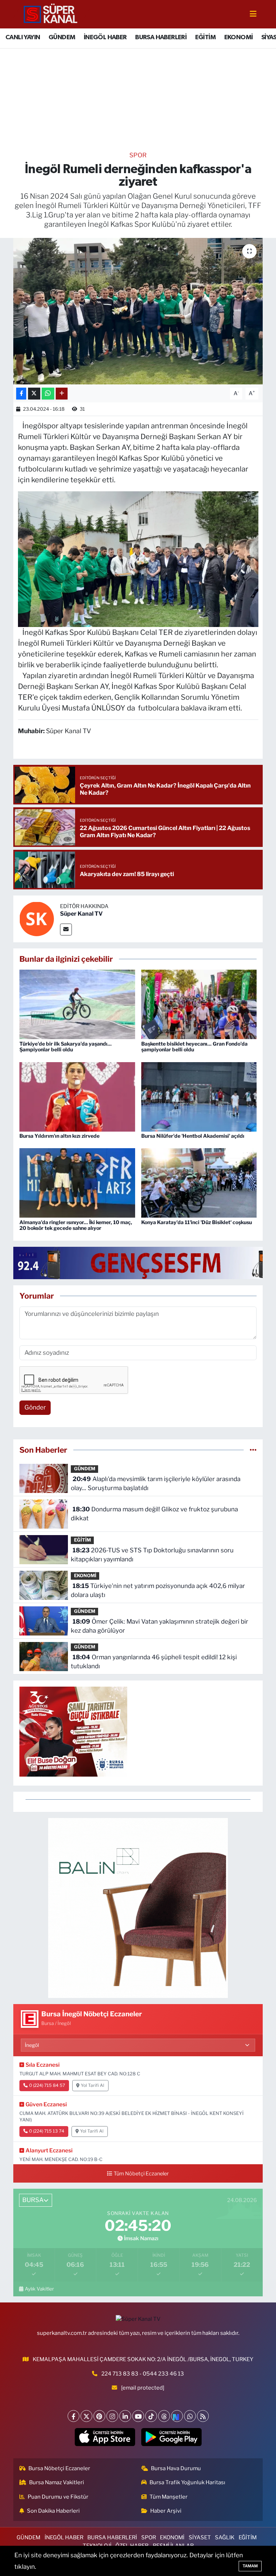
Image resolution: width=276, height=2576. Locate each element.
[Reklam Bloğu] (138, 1908)
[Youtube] (138, 2416)
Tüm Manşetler (169, 2497)
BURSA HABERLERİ (161, 37)
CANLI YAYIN (23, 37)
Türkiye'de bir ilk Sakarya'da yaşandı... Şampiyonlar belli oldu (66, 1047)
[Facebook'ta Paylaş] (21, 394)
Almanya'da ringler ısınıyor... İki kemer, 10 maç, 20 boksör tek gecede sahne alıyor (76, 1225)
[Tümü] (253, 1450)
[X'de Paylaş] (34, 394)
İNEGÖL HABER (105, 37)
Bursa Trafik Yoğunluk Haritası (187, 2482)
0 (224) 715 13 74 (47, 2131)
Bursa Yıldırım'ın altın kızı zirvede (59, 1136)
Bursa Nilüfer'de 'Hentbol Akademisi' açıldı (193, 1136)
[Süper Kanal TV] (51, 14)
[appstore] (105, 2437)
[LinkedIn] (125, 2416)
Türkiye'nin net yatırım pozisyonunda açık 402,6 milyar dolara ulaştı (158, 1591)
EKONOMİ (239, 37)
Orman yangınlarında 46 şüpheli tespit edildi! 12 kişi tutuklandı (154, 1662)
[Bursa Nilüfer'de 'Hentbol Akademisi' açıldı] (199, 1096)
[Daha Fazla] (62, 394)
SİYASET (200, 2537)
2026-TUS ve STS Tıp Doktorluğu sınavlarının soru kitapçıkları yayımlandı (152, 1555)
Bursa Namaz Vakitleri (57, 2482)
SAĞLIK (225, 2537)
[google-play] (171, 2437)
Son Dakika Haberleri (53, 2511)
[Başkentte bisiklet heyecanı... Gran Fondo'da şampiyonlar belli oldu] (199, 1004)
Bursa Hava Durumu (176, 2468)
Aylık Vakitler (39, 2289)
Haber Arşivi (166, 2511)
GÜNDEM (62, 37)
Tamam (250, 2566)
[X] (86, 2416)
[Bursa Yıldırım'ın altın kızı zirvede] (77, 1096)
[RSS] (203, 2416)
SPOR (138, 155)
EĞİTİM (205, 37)
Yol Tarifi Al (93, 2085)
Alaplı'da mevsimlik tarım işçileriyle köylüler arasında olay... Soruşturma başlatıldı (155, 1484)
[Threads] (164, 2416)
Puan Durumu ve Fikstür (58, 2497)
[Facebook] (73, 2416)
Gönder (35, 1407)
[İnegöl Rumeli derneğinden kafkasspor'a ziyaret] (138, 311)
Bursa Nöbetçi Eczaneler (59, 2468)
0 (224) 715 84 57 (47, 2085)
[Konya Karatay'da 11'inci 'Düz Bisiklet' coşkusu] (199, 1182)
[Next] (177, 2416)
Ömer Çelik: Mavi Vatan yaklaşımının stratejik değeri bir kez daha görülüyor (159, 1626)
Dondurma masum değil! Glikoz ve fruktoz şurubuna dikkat (154, 1514)
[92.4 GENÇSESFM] (144, 1262)
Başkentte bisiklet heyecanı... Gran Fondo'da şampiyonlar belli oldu (194, 1047)
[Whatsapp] (190, 2416)
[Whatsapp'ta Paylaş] (48, 394)
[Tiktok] (151, 2416)
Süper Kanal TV (81, 914)
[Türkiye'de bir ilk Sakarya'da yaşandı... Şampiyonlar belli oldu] (77, 1004)
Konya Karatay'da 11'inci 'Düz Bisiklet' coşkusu (197, 1222)
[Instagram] (112, 2416)
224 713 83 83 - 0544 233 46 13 (143, 2374)
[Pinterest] (99, 2416)
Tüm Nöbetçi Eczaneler (141, 2174)
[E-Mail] (66, 930)
